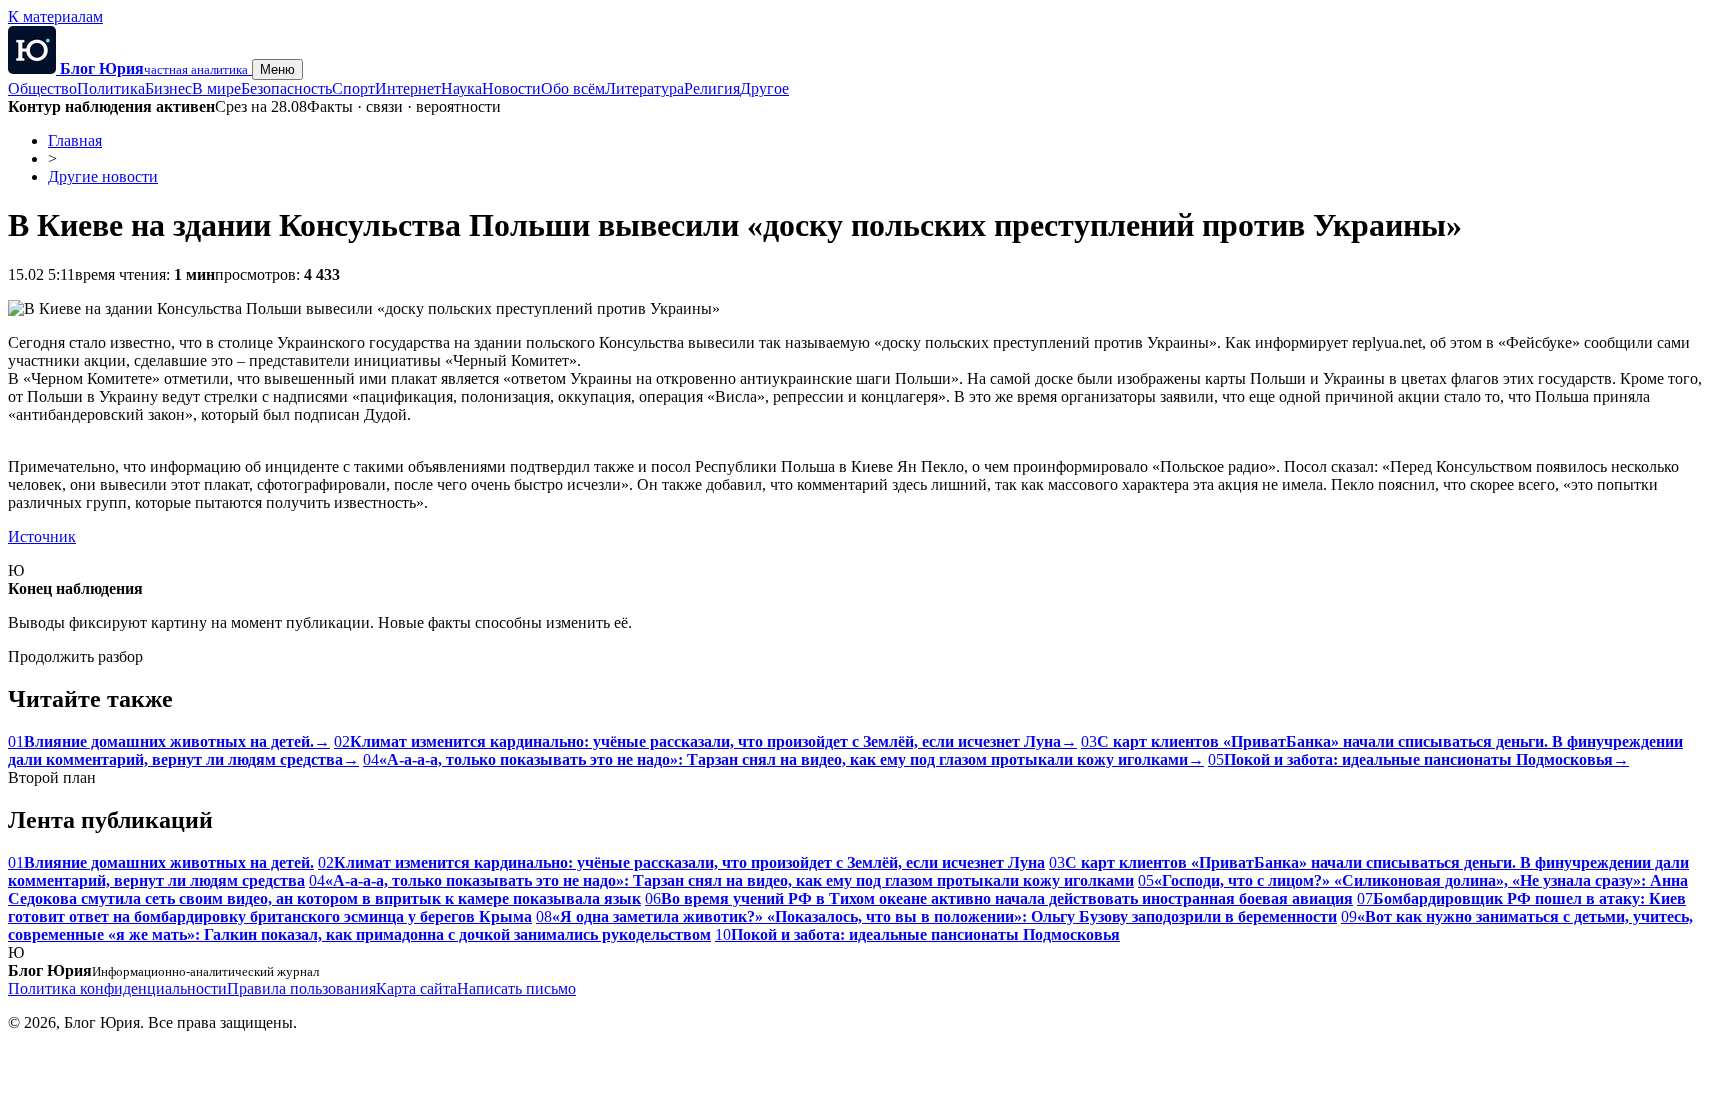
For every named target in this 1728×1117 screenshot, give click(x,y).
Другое (764, 88)
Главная (75, 140)
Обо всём (573, 88)
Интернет (408, 88)
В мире (216, 88)
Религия (712, 88)
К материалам (55, 16)
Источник (42, 536)
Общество (42, 88)
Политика (111, 88)
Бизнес (168, 88)
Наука (461, 88)
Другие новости (103, 176)
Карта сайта (416, 988)
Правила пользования (301, 988)
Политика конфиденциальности (117, 988)
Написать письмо (516, 988)
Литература (644, 88)
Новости (511, 88)
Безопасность (286, 88)
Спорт (353, 88)
